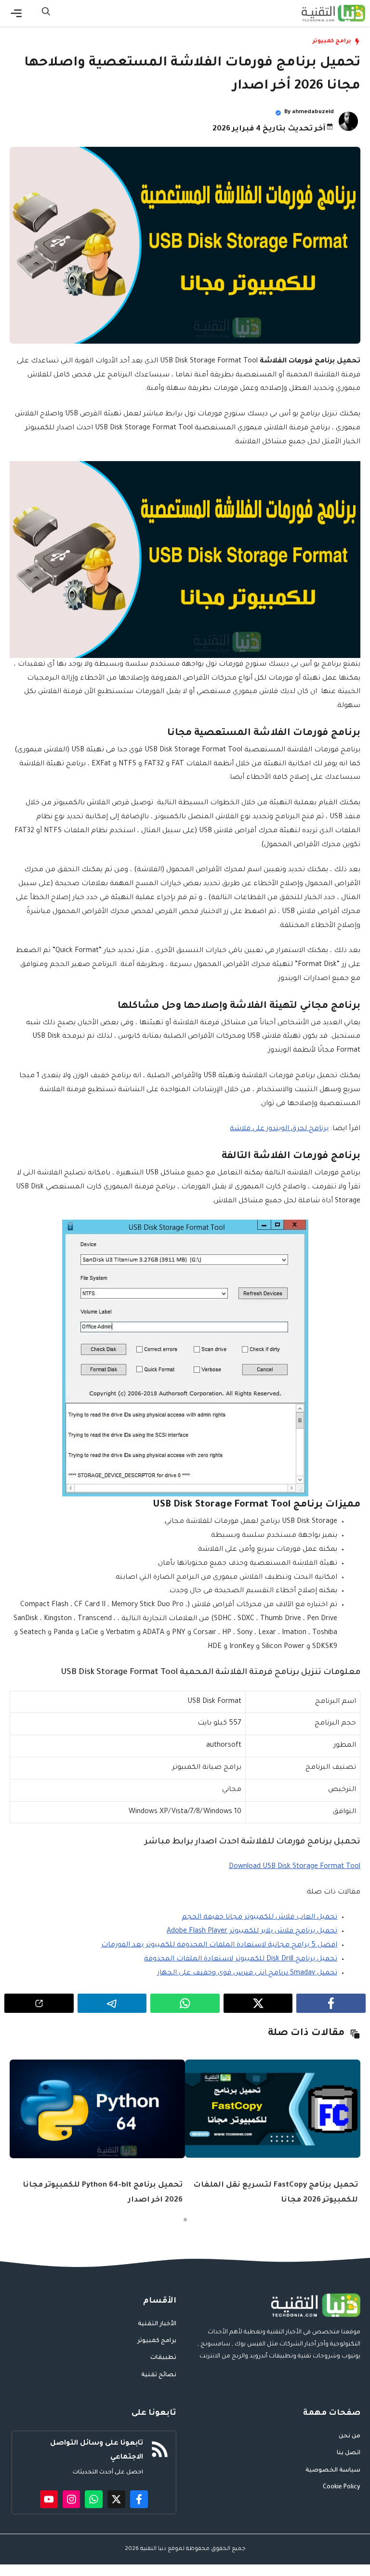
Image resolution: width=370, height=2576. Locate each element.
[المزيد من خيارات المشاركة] (39, 2003)
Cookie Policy (342, 2487)
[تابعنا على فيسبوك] (139, 2499)
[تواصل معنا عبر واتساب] (94, 2499)
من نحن (350, 2436)
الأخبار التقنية (157, 2324)
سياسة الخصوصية (333, 2471)
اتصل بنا (349, 2453)
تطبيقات (163, 2358)
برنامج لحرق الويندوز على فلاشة (279, 1129)
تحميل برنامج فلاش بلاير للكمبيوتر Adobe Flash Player (252, 1932)
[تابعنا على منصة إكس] (116, 2499)
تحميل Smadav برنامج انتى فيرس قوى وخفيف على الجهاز (247, 1973)
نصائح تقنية (159, 2375)
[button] (46, 13)
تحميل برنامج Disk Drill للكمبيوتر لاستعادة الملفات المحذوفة (241, 1959)
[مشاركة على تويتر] (258, 2003)
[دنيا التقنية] (333, 13)
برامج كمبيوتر (332, 42)
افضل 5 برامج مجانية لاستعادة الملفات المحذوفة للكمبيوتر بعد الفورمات (219, 1945)
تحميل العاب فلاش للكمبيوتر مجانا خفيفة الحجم (259, 1918)
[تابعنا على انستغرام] (72, 2499)
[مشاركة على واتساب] (185, 2003)
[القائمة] (16, 13)
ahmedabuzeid (313, 112)
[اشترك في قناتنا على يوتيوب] (49, 2499)
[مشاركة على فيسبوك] (331, 2003)
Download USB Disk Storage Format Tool (295, 1867)
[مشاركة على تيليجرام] (112, 2003)
